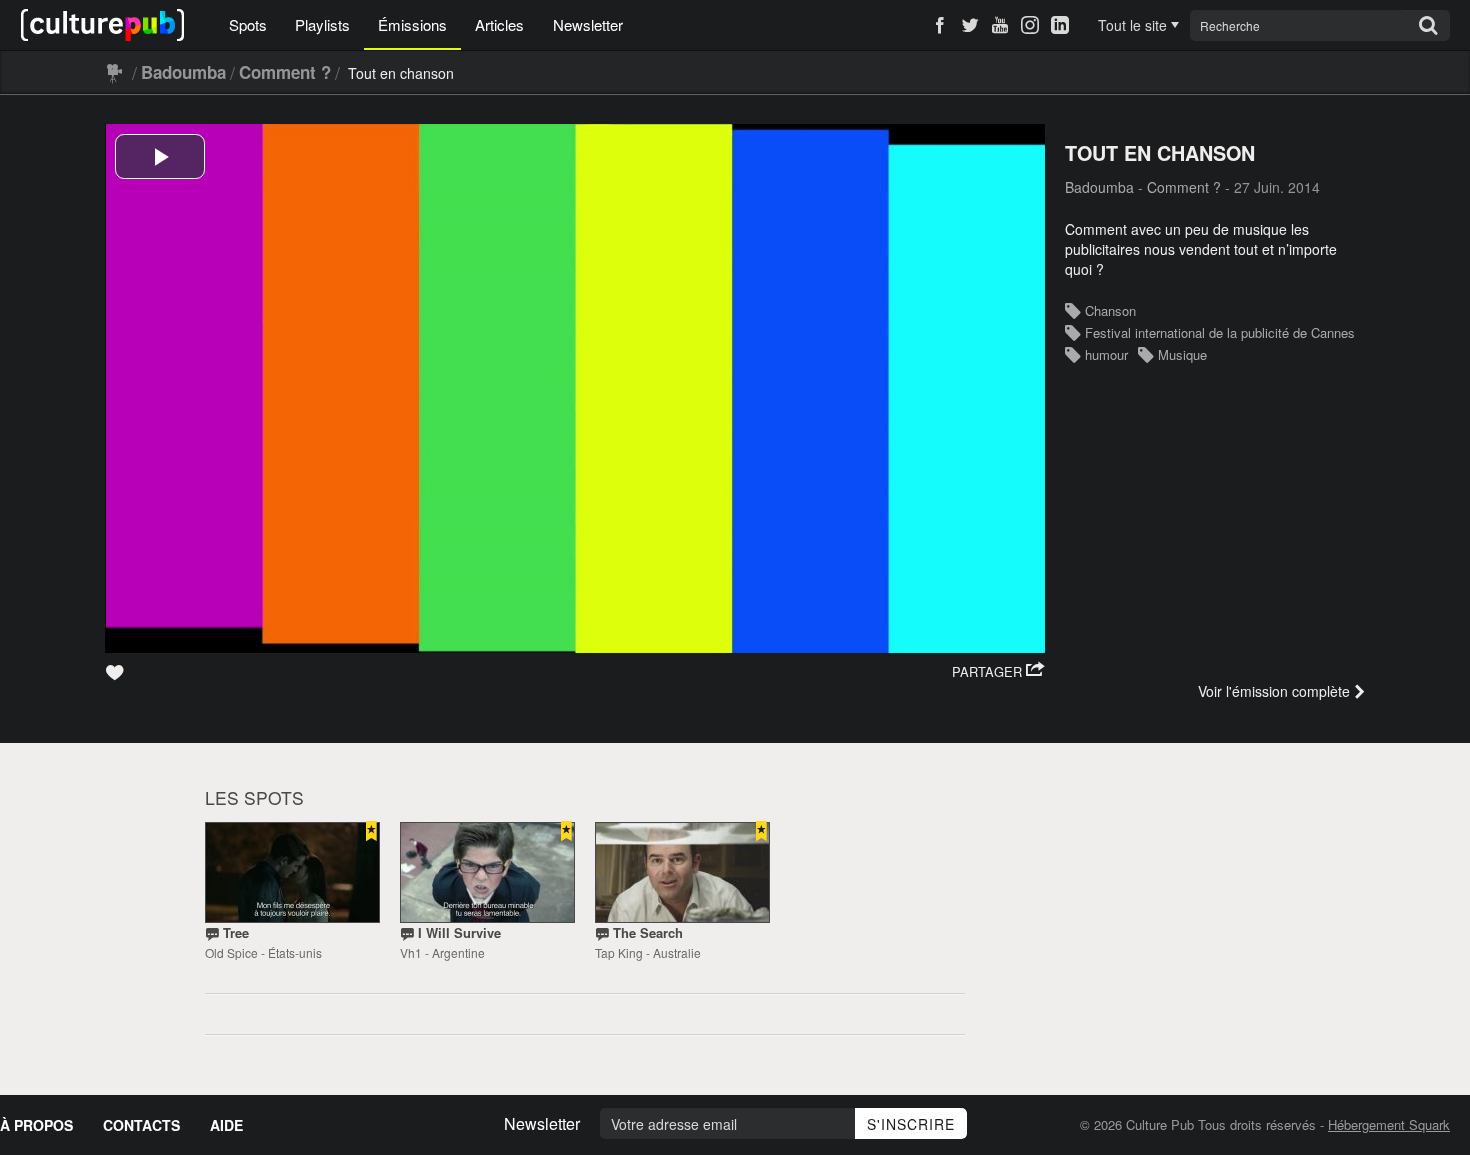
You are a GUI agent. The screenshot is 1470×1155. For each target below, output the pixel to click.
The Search (648, 932)
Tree (236, 932)
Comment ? (285, 72)
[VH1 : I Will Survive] (487, 872)
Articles (499, 24)
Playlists (322, 24)
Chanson (1110, 310)
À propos (36, 1125)
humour (1106, 354)
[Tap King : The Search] (682, 872)
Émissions (412, 24)
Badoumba (183, 72)
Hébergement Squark (1389, 1124)
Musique (1182, 354)
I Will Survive (459, 932)
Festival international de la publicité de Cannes (1220, 332)
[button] (998, 672)
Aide (226, 1125)
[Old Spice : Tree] (292, 872)
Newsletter (588, 24)
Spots (248, 24)
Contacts (141, 1125)
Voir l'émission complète (1274, 691)
